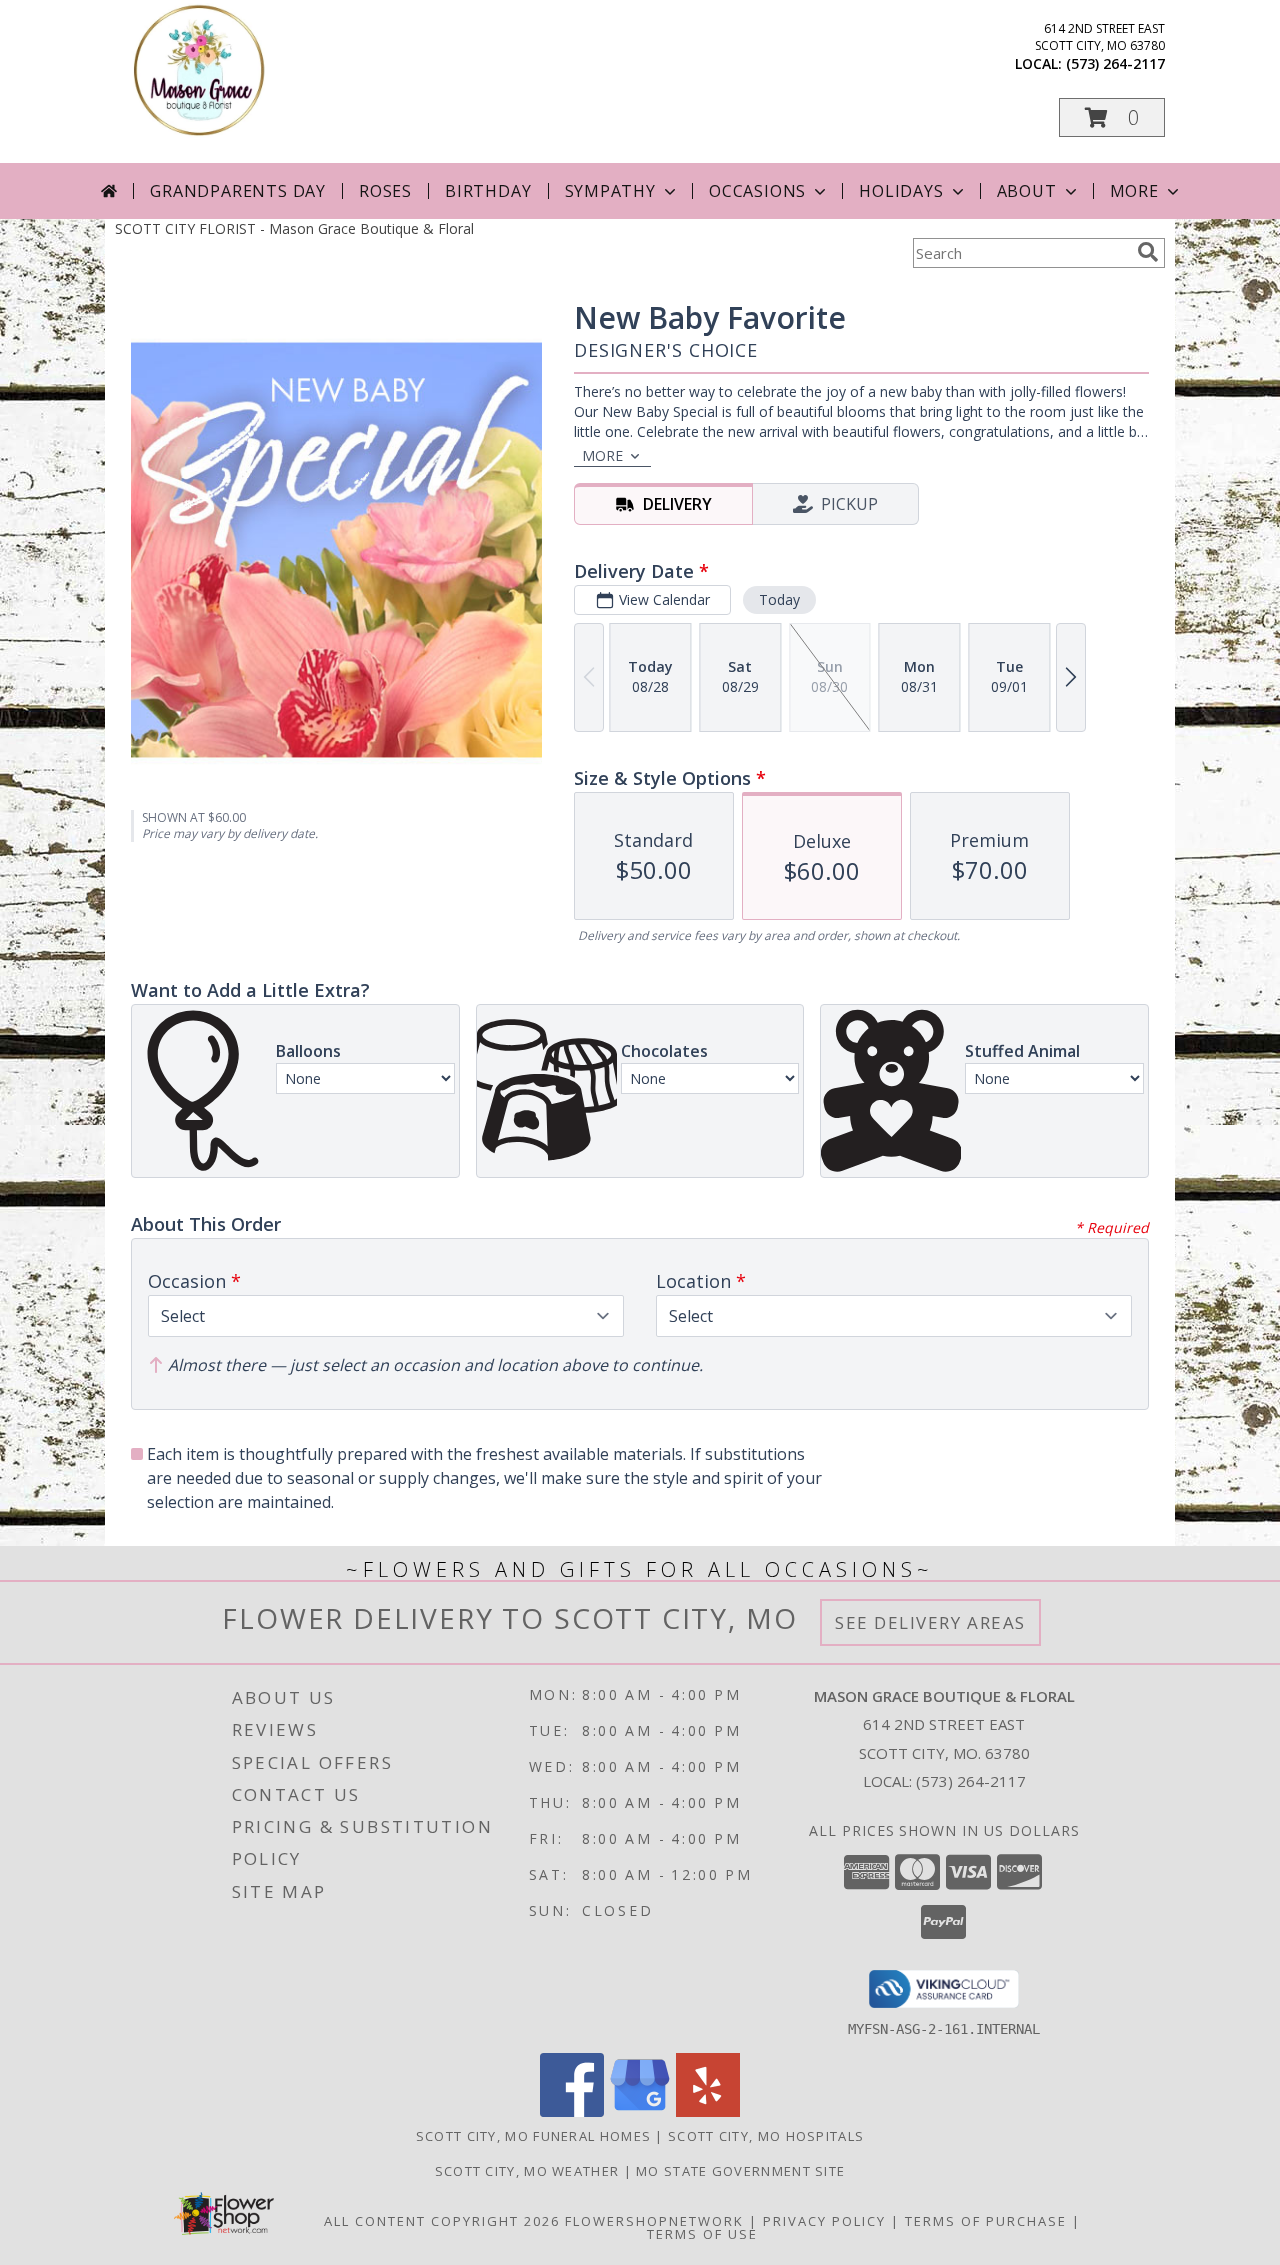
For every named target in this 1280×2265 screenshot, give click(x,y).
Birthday (488, 191)
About (1027, 191)
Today (779, 599)
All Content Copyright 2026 (442, 2221)
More (1134, 191)
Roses (385, 191)
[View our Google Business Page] (640, 2111)
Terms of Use (702, 2234)
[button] (1112, 117)
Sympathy (610, 191)
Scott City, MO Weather (527, 2171)
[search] (1148, 252)
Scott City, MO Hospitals (766, 2136)
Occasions (757, 191)
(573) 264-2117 (1115, 63)
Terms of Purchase (986, 2221)
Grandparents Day (238, 191)
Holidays (901, 191)
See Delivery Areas (930, 1622)
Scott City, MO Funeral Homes (533, 2136)
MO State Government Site (740, 2171)
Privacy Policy (824, 2221)
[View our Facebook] (572, 2111)
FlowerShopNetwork (654, 2221)
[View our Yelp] (708, 2111)
